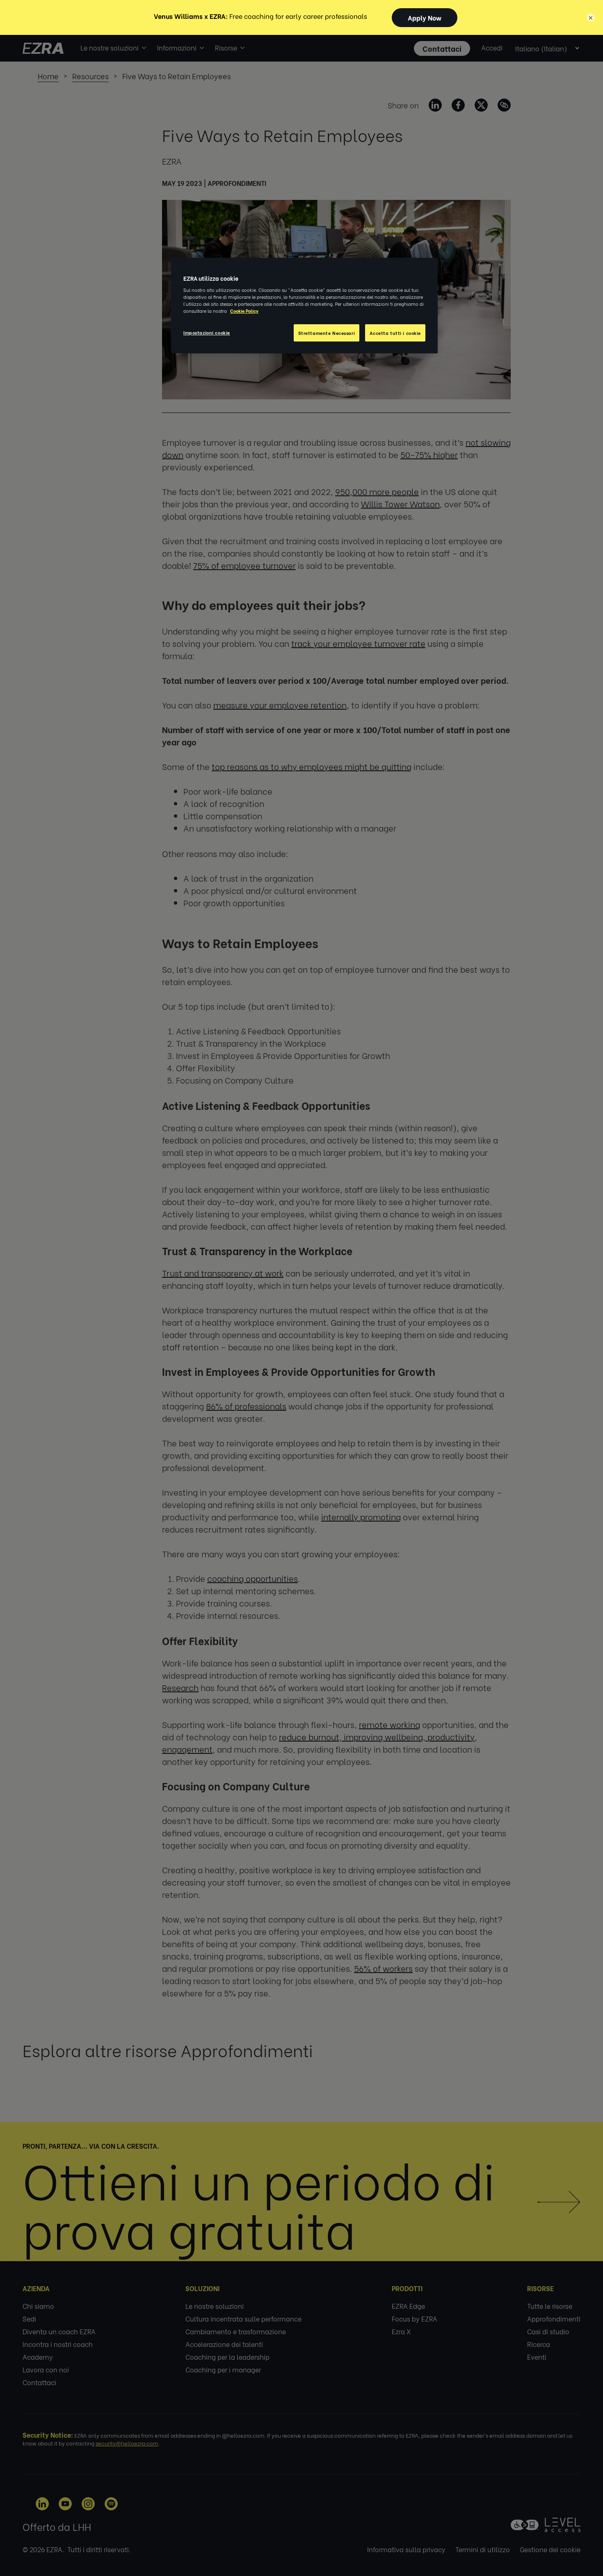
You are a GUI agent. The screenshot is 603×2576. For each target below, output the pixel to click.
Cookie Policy (244, 311)
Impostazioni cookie (207, 332)
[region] (304, 306)
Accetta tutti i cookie (395, 333)
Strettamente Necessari (327, 333)
